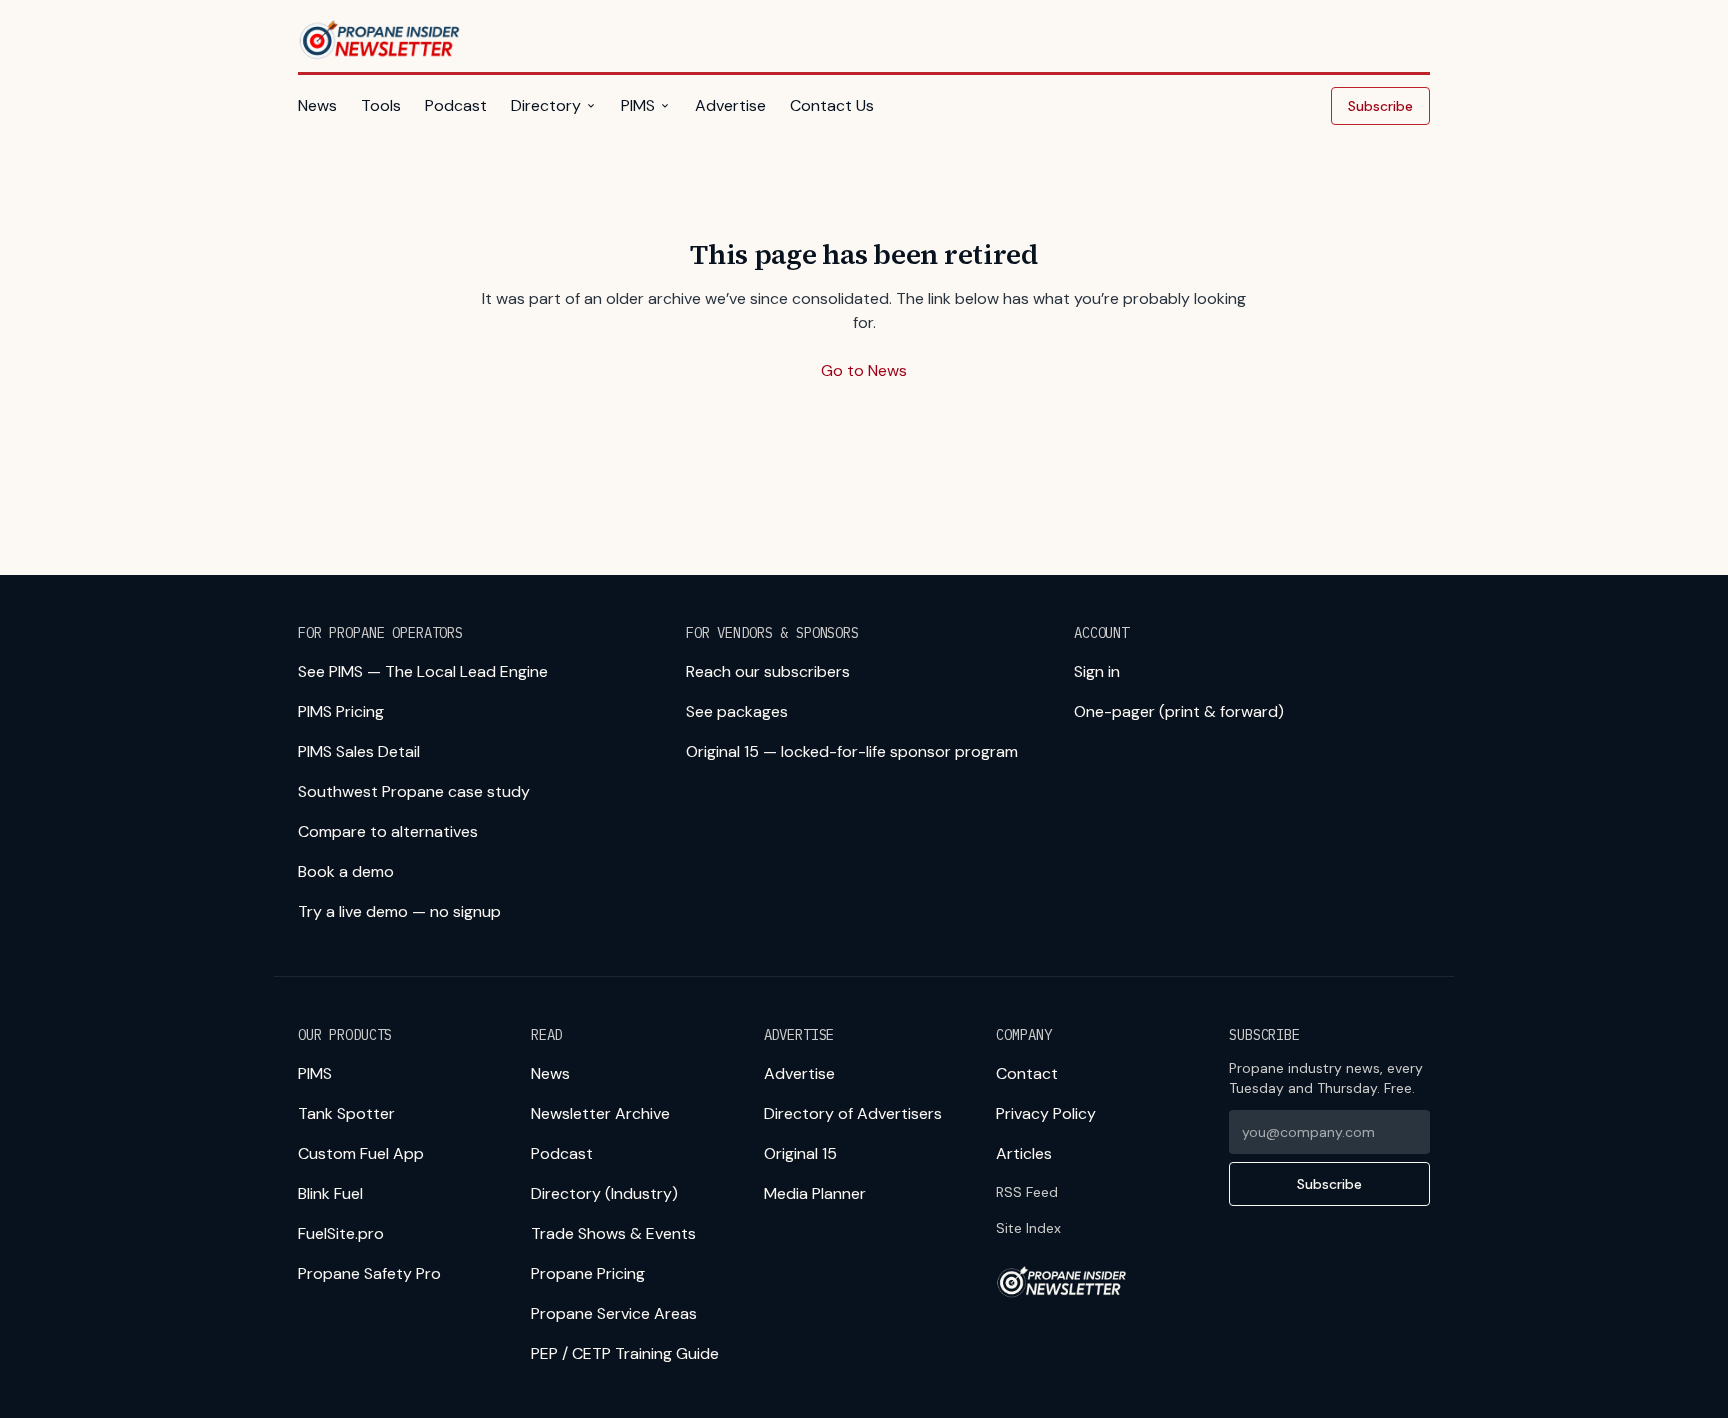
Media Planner (815, 1193)
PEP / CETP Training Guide (625, 1353)
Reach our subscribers (768, 671)
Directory (546, 105)
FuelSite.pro (341, 1233)
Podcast (456, 105)
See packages (737, 711)
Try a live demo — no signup (399, 911)
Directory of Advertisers (853, 1113)
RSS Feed (1027, 1192)
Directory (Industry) (604, 1193)
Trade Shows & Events (613, 1233)
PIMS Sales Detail (359, 751)
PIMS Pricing (341, 711)
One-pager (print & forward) (1179, 711)
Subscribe (1380, 106)
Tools (381, 105)
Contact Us (832, 105)
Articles (1024, 1153)
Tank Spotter (346, 1113)
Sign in (1097, 671)
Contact (1027, 1073)
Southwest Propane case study (414, 791)
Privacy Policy (1046, 1113)
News (317, 105)
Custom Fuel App (361, 1153)
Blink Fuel (330, 1193)
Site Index (1028, 1228)
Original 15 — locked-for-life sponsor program (852, 751)
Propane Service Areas (614, 1313)
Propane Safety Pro (369, 1273)
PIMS (638, 105)
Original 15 (800, 1153)
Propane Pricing (588, 1273)
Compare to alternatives (388, 831)
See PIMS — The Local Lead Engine (423, 671)
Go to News (864, 370)
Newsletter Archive (600, 1113)
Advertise (730, 105)
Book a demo (346, 871)
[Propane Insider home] (380, 40)
